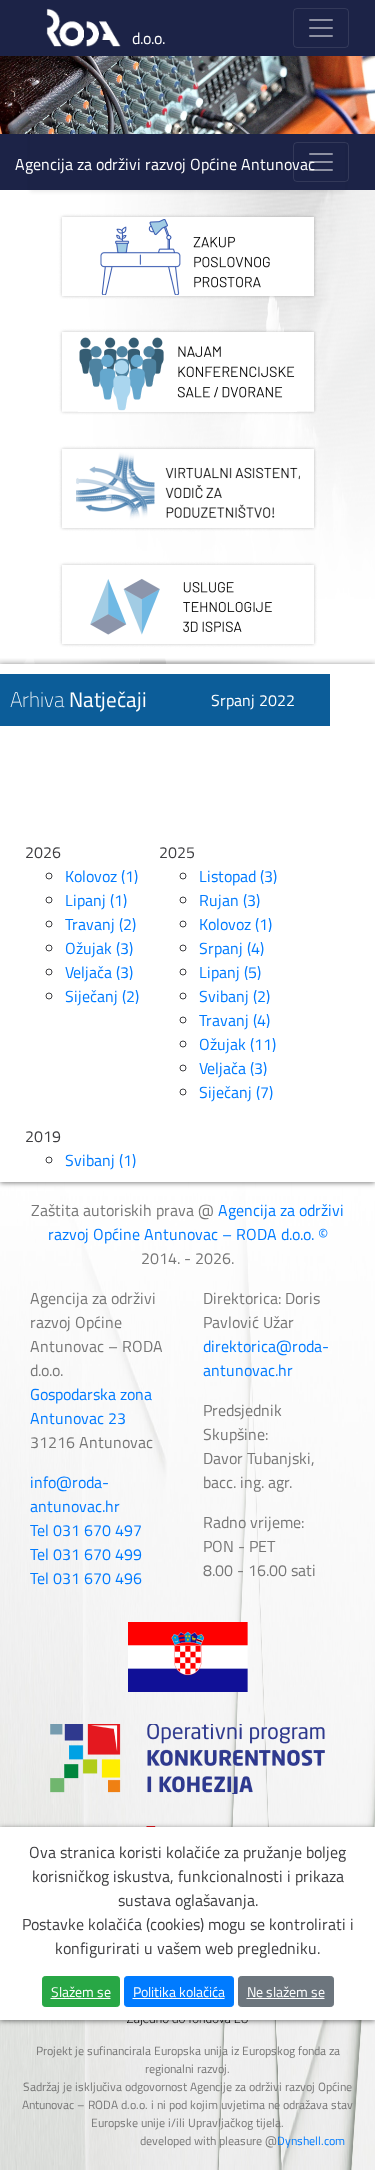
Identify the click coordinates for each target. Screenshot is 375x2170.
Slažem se (81, 1991)
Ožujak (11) (237, 1044)
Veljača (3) (99, 972)
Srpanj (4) (231, 948)
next (319, 95)
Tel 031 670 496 (86, 1578)
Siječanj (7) (236, 1092)
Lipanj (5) (230, 972)
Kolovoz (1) (101, 876)
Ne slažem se (286, 1991)
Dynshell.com (311, 2140)
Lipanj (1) (96, 900)
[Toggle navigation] (321, 28)
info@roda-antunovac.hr (75, 1494)
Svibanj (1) (100, 1160)
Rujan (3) (229, 900)
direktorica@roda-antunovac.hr (266, 1358)
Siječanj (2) (102, 996)
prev (56, 95)
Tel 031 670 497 (86, 1530)
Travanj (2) (100, 924)
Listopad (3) (238, 876)
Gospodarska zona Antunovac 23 (91, 1406)
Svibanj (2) (234, 996)
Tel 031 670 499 (86, 1554)
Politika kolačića (179, 1991)
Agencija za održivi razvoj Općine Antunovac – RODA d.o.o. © (196, 1222)
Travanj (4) (234, 1020)
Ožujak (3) (99, 948)
